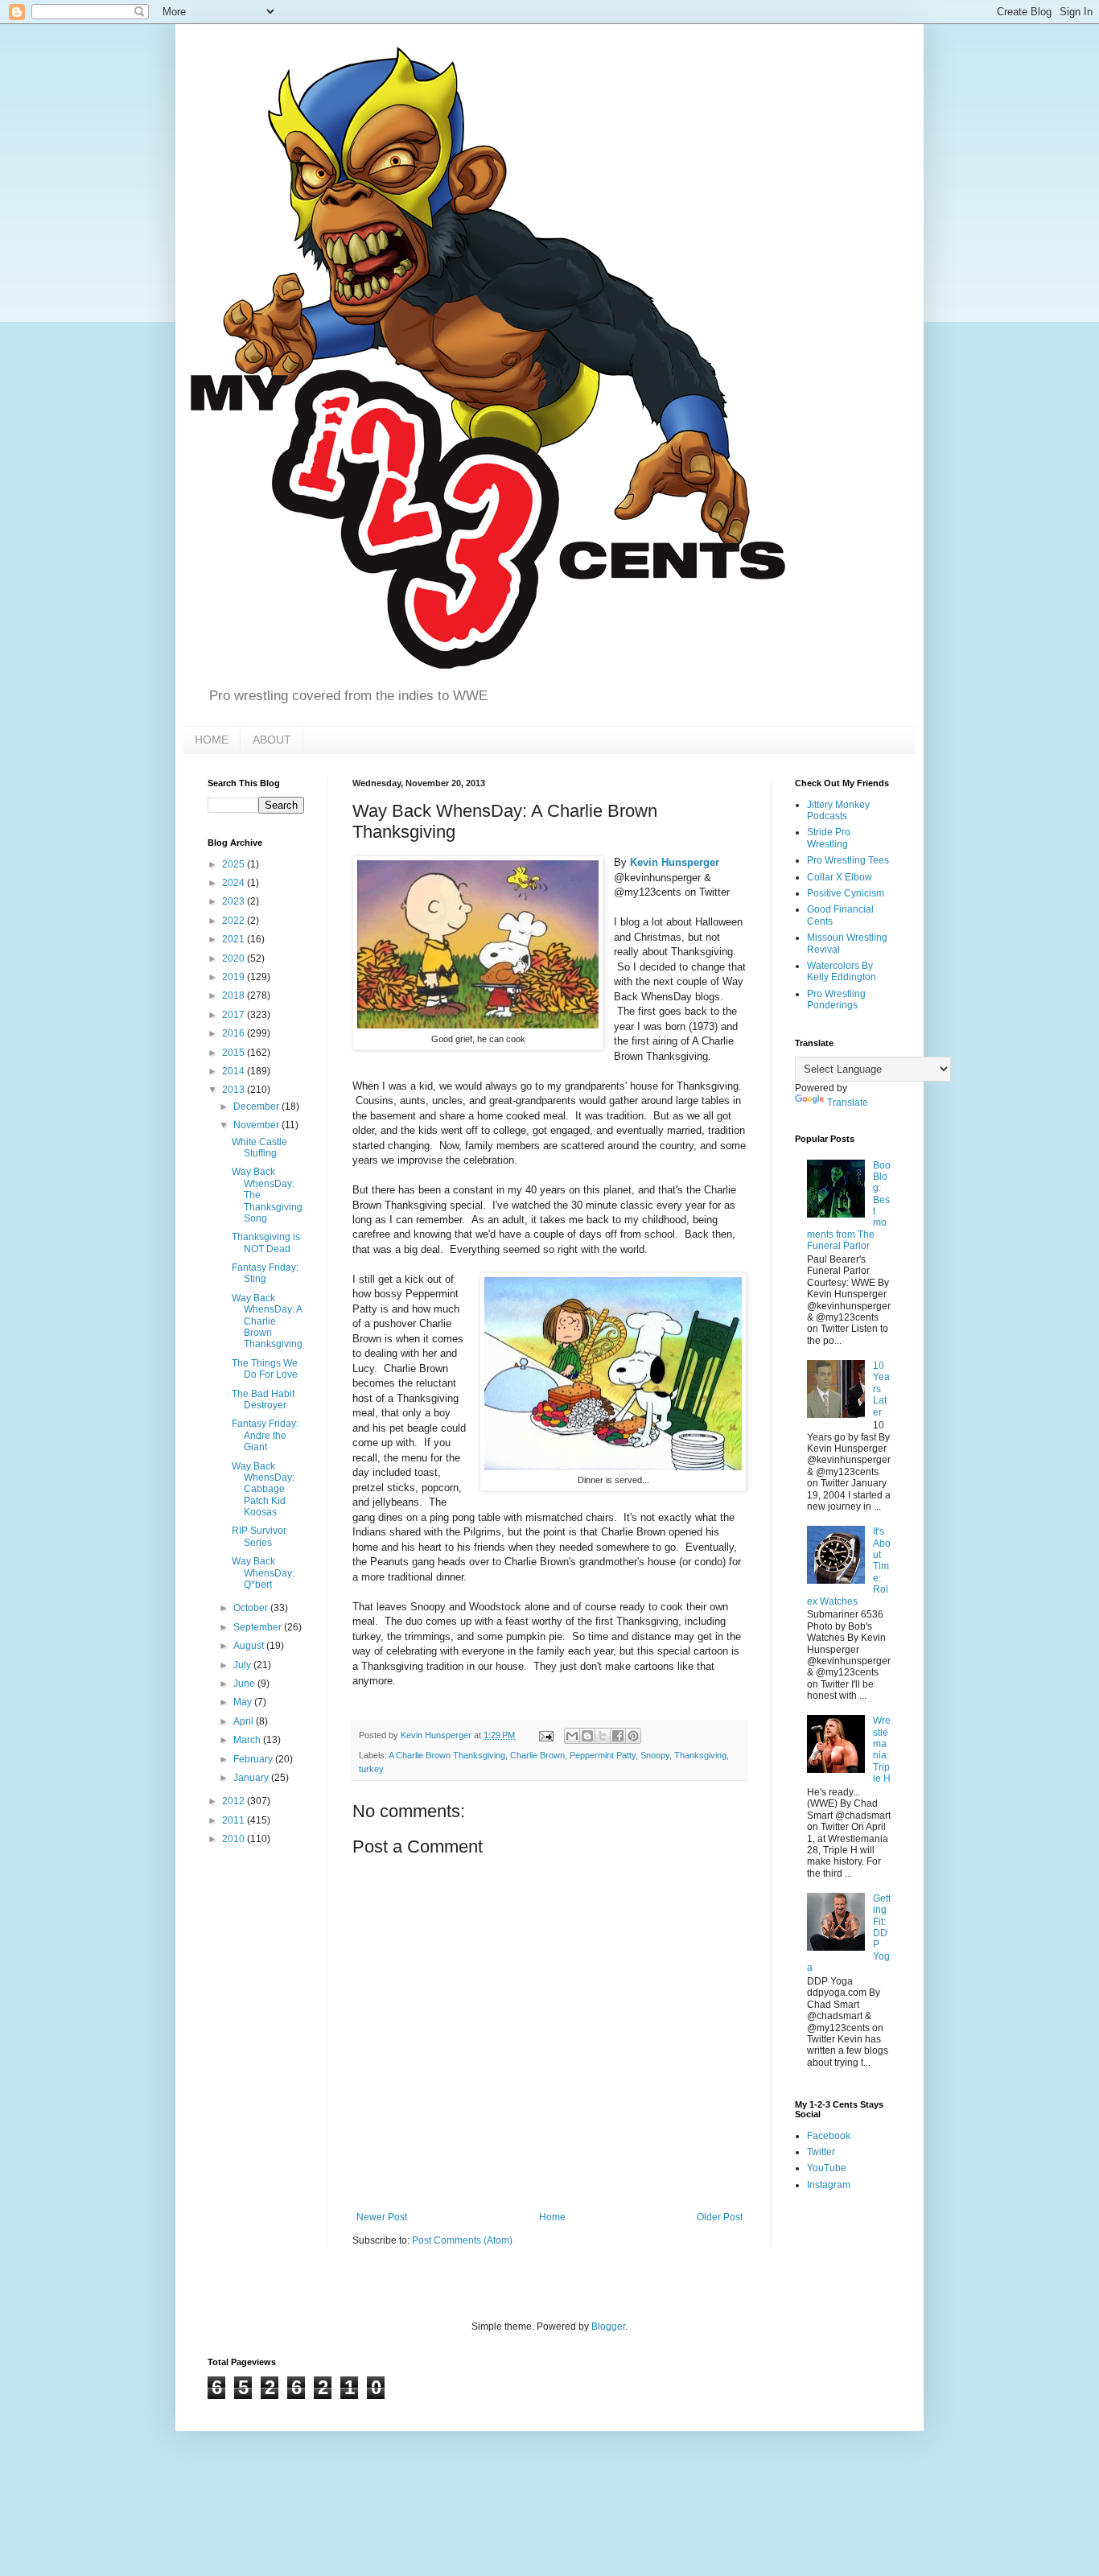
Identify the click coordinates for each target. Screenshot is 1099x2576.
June (245, 1684)
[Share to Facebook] (618, 1736)
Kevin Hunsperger (675, 862)
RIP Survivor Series (259, 1536)
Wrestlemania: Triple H (882, 1750)
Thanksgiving (700, 1755)
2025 (235, 864)
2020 (235, 958)
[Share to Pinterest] (633, 1736)
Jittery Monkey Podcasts (838, 810)
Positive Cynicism (846, 893)
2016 (235, 1033)
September (259, 1627)
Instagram (829, 2185)
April (245, 1721)
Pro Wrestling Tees (848, 860)
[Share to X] (603, 1736)
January (252, 1778)
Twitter (821, 2152)
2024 (235, 883)
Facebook (829, 2136)
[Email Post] (545, 1735)
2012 (235, 1801)
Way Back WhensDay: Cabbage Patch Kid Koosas (263, 1490)
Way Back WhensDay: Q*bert (263, 1573)
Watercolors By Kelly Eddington (842, 971)
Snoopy (655, 1755)
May (244, 1702)
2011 (235, 1820)
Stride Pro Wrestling (829, 838)
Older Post (720, 2217)
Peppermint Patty (603, 1755)
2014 (235, 1071)
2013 (235, 1090)
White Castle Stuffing (259, 1148)
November (257, 1125)
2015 (235, 1053)
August (250, 1646)
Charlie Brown (537, 1755)
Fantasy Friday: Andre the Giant (265, 1435)
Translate (848, 1103)
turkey (371, 1769)
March (248, 1740)
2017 (235, 1015)
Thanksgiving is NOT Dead (266, 1243)
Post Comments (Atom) (462, 2240)
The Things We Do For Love (265, 1369)
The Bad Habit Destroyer (263, 1399)
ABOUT (272, 740)
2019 (235, 977)
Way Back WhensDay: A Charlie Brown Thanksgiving (267, 1321)
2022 (235, 921)
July (243, 1665)
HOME (212, 740)
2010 (235, 1839)
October (252, 1608)
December (257, 1107)
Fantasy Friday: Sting (265, 1273)
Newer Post (382, 2217)
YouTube (827, 2168)
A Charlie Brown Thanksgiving (447, 1755)
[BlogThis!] (587, 1736)
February (254, 1759)
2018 (235, 995)
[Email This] (572, 1736)
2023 (235, 901)
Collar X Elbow (840, 877)
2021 (235, 939)
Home (552, 2217)
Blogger (608, 2327)
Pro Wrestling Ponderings (836, 999)
